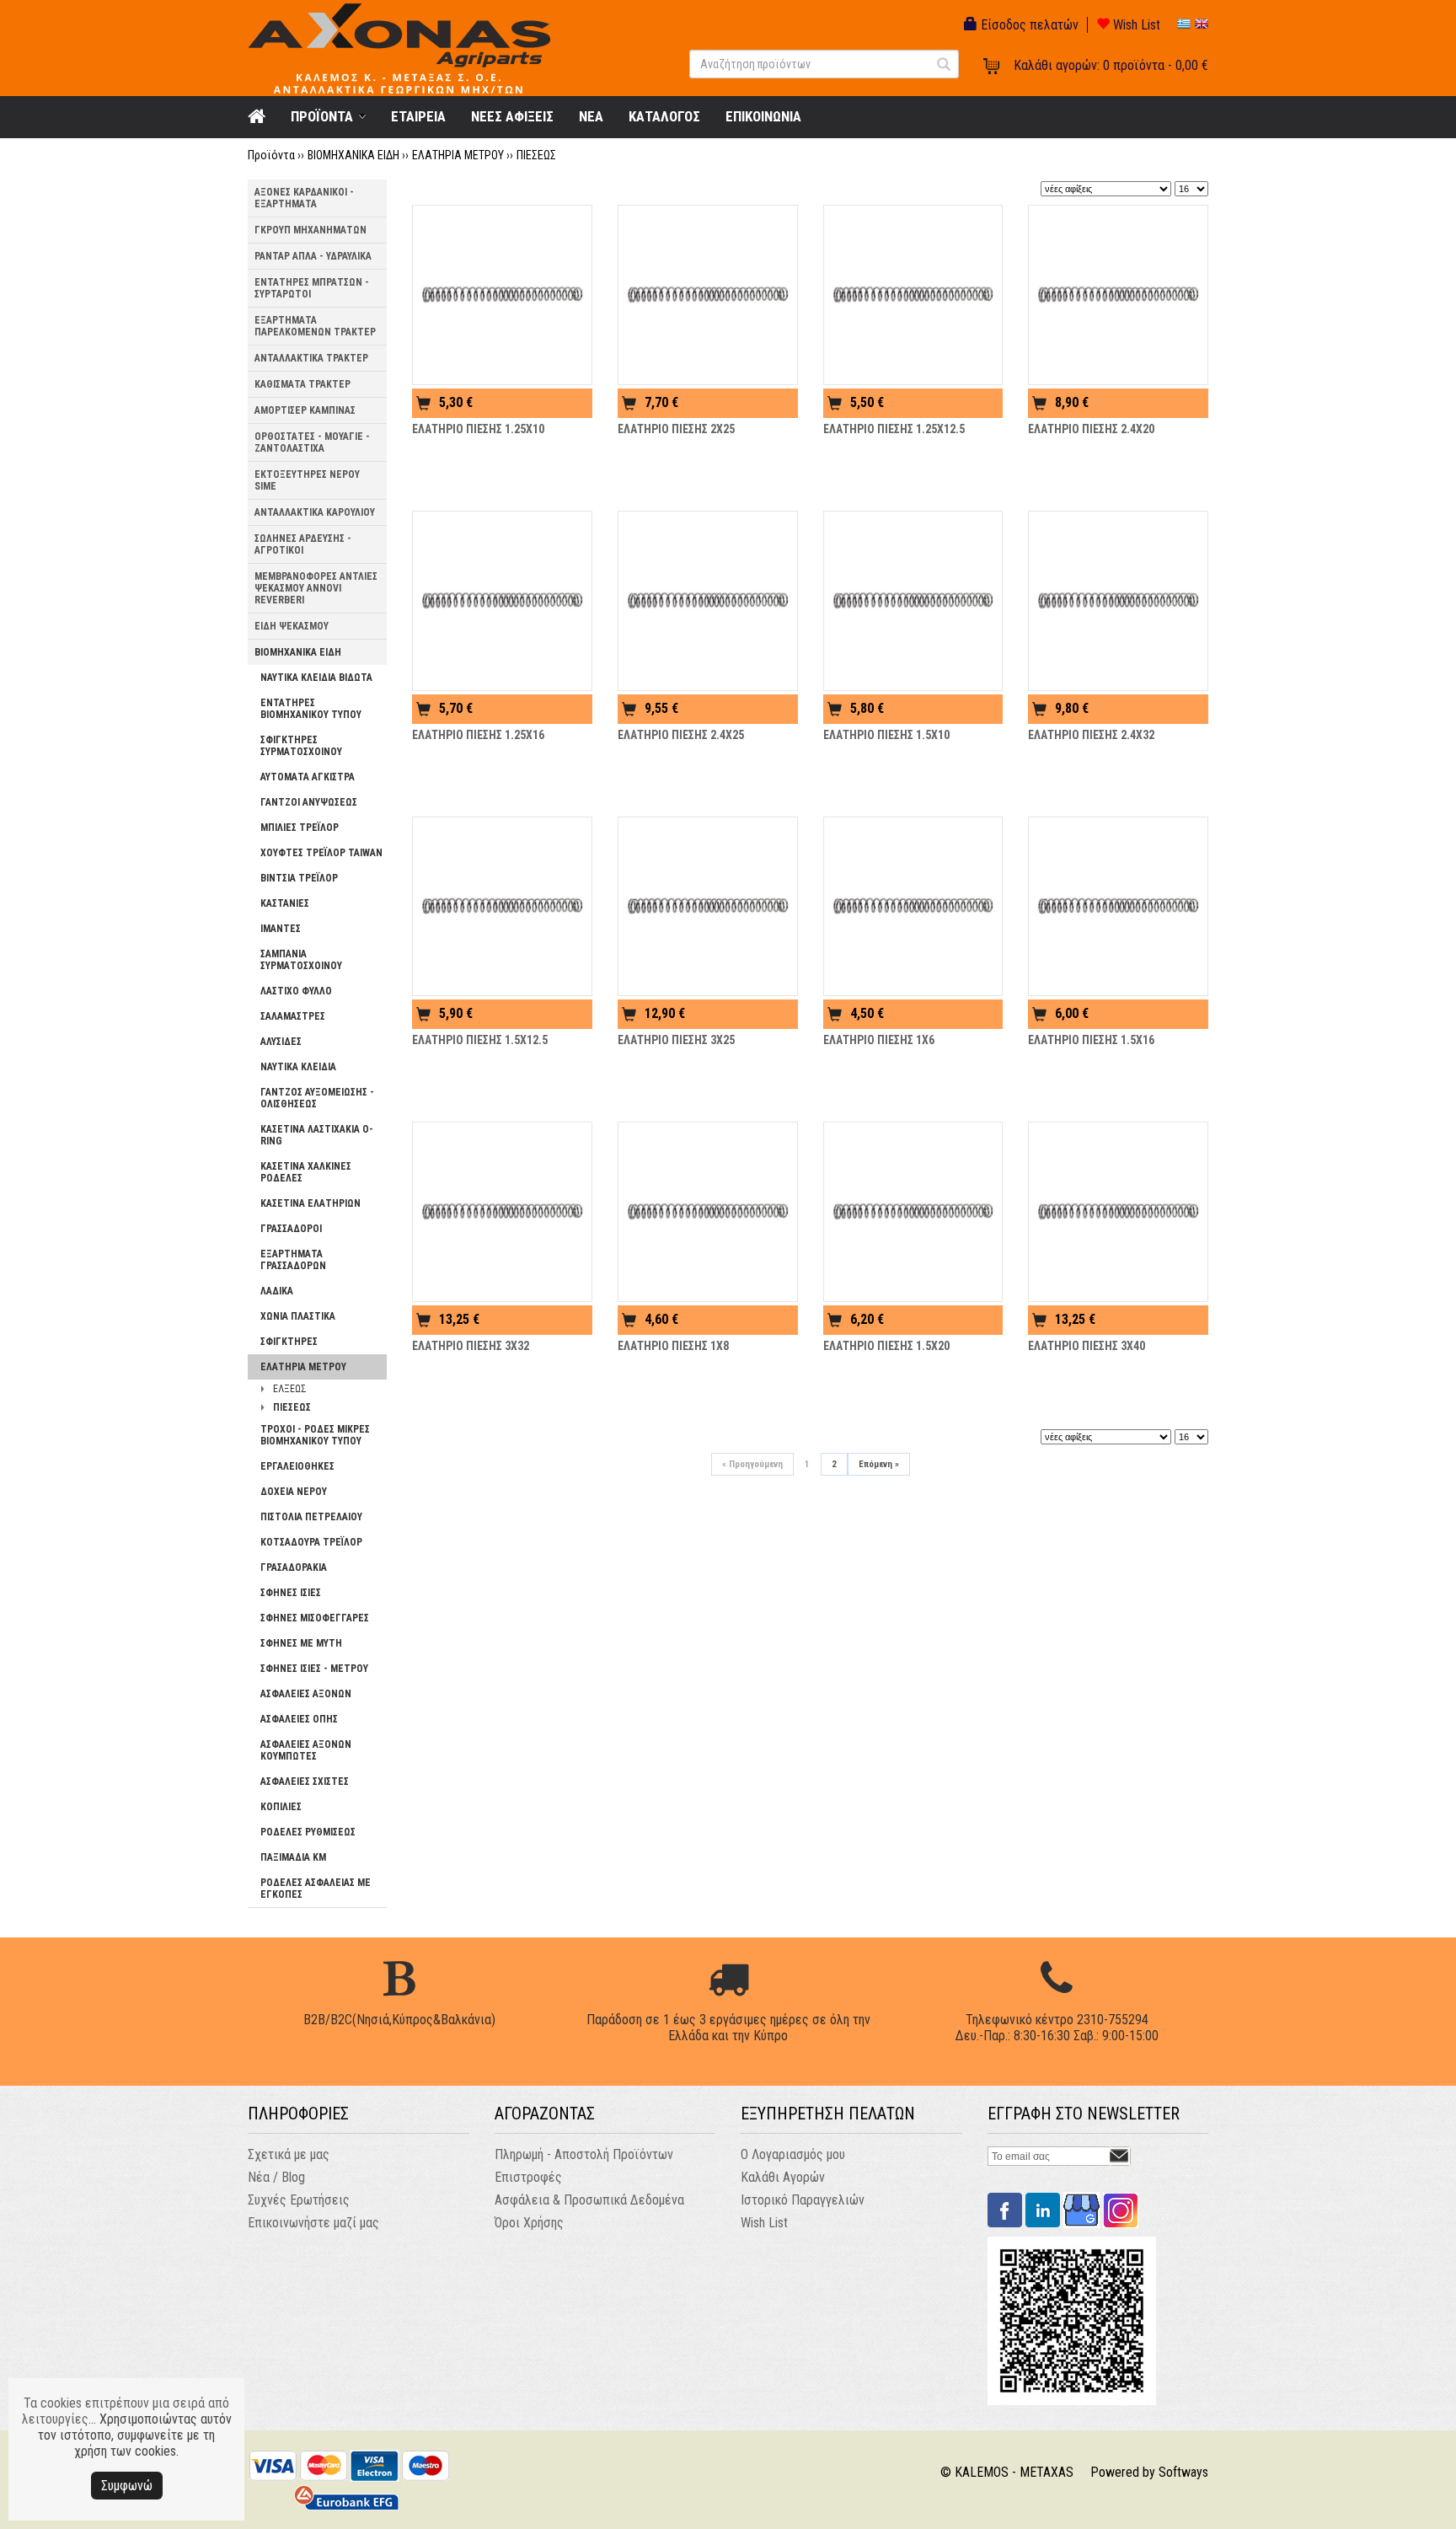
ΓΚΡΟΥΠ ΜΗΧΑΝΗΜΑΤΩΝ (310, 230)
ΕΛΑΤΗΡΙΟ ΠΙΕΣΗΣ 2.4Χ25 (681, 735)
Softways (1183, 2472)
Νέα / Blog (276, 2177)
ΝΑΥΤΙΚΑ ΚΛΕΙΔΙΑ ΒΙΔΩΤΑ (316, 678)
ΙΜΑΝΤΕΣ (281, 929)
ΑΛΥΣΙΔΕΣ (281, 1042)
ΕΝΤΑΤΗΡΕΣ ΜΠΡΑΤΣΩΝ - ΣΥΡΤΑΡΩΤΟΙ (312, 288)
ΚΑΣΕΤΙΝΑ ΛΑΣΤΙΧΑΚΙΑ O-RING (317, 1135)
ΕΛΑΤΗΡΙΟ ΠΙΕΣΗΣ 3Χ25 (676, 1040)
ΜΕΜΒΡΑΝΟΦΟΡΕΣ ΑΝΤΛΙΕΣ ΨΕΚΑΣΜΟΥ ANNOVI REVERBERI (316, 588)
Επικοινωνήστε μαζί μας (313, 2223)
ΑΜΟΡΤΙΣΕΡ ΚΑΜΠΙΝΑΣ (305, 410)
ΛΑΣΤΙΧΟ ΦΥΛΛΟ (296, 991)
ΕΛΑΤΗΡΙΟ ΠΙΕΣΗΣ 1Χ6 (879, 1040)
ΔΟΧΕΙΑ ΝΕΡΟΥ (294, 1492)
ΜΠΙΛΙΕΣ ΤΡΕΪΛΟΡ (300, 828)
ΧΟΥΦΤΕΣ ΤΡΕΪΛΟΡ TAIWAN (321, 853)
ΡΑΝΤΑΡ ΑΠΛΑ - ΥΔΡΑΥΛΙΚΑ (313, 256)
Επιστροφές (528, 2177)
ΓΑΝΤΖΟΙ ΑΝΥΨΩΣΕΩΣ (309, 802)
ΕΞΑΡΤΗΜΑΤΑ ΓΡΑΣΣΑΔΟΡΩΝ (293, 1260)
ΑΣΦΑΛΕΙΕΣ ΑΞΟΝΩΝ (306, 1694)
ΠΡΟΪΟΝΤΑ (322, 116)
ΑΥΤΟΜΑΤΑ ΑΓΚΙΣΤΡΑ (308, 777)
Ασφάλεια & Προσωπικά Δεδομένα (589, 2200)
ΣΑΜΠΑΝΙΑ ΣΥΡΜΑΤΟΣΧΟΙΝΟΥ (301, 960)
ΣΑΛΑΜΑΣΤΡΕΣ (293, 1016)
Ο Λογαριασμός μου (793, 2154)
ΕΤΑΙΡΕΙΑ (418, 116)
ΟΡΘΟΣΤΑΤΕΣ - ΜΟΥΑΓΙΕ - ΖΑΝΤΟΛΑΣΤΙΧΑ (312, 442)
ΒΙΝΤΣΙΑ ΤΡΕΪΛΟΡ (299, 878)
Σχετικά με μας (289, 2154)
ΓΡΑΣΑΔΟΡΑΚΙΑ (294, 1567)
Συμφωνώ (127, 2486)
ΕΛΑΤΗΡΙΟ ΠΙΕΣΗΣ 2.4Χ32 (1091, 735)
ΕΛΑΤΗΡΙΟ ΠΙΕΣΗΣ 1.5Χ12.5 (480, 1040)
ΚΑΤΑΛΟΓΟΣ (664, 116)
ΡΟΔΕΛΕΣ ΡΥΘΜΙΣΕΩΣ (308, 1832)
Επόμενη (879, 1464)
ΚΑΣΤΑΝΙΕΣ (285, 903)
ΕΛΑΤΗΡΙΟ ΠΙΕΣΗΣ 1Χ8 (673, 1346)
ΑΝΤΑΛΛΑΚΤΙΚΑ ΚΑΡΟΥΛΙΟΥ (315, 512)
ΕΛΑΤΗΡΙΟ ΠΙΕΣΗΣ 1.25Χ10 (478, 429)
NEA (591, 116)
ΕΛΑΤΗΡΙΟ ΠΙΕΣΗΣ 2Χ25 (676, 429)
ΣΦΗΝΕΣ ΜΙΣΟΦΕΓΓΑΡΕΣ (315, 1618)
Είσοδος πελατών (1028, 25)
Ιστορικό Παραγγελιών (803, 2200)
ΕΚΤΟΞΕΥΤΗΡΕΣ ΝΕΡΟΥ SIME (307, 480)
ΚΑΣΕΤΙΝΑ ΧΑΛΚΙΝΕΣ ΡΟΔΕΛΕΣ (306, 1172)
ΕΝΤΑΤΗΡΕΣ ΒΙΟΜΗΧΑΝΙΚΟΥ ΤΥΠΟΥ (311, 709)
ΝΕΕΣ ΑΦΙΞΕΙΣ (512, 116)
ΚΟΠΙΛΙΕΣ (281, 1807)
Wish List (1135, 25)
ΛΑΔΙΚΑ (277, 1291)
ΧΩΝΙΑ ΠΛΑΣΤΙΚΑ (298, 1316)
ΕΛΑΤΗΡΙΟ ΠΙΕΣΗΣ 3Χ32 (471, 1346)
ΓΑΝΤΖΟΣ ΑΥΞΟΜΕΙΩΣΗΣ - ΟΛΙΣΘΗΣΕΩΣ (317, 1098)
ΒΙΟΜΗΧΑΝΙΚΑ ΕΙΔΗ (353, 155)
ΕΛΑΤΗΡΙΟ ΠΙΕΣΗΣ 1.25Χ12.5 (894, 429)
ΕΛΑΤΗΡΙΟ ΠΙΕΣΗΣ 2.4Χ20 (1091, 429)
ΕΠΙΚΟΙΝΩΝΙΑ (763, 116)
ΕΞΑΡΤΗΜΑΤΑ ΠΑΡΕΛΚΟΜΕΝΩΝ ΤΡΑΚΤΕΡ (315, 326)
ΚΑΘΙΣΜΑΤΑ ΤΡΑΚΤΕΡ (302, 384)
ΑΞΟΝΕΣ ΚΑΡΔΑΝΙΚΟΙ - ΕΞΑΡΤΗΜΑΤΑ (304, 198)
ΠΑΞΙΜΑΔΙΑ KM (293, 1857)
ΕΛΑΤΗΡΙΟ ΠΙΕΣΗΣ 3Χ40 (1087, 1346)
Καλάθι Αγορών (783, 2177)
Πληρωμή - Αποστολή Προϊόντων (584, 2154)
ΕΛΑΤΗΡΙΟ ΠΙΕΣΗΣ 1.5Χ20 (886, 1346)
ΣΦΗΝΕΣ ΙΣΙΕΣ (291, 1593)
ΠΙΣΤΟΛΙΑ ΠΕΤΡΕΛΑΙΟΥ (311, 1517)
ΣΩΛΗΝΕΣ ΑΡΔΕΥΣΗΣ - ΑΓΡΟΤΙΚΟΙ (303, 544)
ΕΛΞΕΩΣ (290, 1389)
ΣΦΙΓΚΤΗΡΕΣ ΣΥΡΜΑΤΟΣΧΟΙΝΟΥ (301, 746)
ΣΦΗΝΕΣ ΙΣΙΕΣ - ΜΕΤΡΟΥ (314, 1669)
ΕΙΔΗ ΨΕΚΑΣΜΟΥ (292, 626)
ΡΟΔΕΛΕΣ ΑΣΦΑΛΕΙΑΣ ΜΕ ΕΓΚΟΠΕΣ (316, 1889)
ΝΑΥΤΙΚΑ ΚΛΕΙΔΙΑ (298, 1067)
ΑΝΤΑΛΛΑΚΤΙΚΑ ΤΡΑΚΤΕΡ (311, 358)
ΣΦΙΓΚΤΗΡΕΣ (289, 1342)
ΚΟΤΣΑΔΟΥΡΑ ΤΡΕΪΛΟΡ (311, 1542)
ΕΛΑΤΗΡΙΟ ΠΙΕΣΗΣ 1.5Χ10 (886, 735)
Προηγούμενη (752, 1464)
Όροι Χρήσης (529, 2223)
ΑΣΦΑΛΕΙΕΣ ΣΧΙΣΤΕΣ (305, 1782)
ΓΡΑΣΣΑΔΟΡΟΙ (291, 1229)
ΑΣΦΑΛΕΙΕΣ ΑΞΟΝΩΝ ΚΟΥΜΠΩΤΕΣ (306, 1750)
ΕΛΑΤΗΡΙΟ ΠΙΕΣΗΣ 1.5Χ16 (1091, 1040)
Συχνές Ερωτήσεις (299, 2200)
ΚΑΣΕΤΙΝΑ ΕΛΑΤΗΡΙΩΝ (310, 1203)
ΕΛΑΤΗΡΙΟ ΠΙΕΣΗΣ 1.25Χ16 (478, 735)
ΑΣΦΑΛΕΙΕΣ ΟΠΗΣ (299, 1719)
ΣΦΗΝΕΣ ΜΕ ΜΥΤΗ (301, 1643)
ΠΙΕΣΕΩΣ (536, 155)
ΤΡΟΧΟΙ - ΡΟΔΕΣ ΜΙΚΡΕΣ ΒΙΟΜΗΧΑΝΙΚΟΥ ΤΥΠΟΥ (315, 1435)
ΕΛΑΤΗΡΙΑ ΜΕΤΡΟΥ (458, 155)
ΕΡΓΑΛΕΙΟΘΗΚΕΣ (297, 1466)
